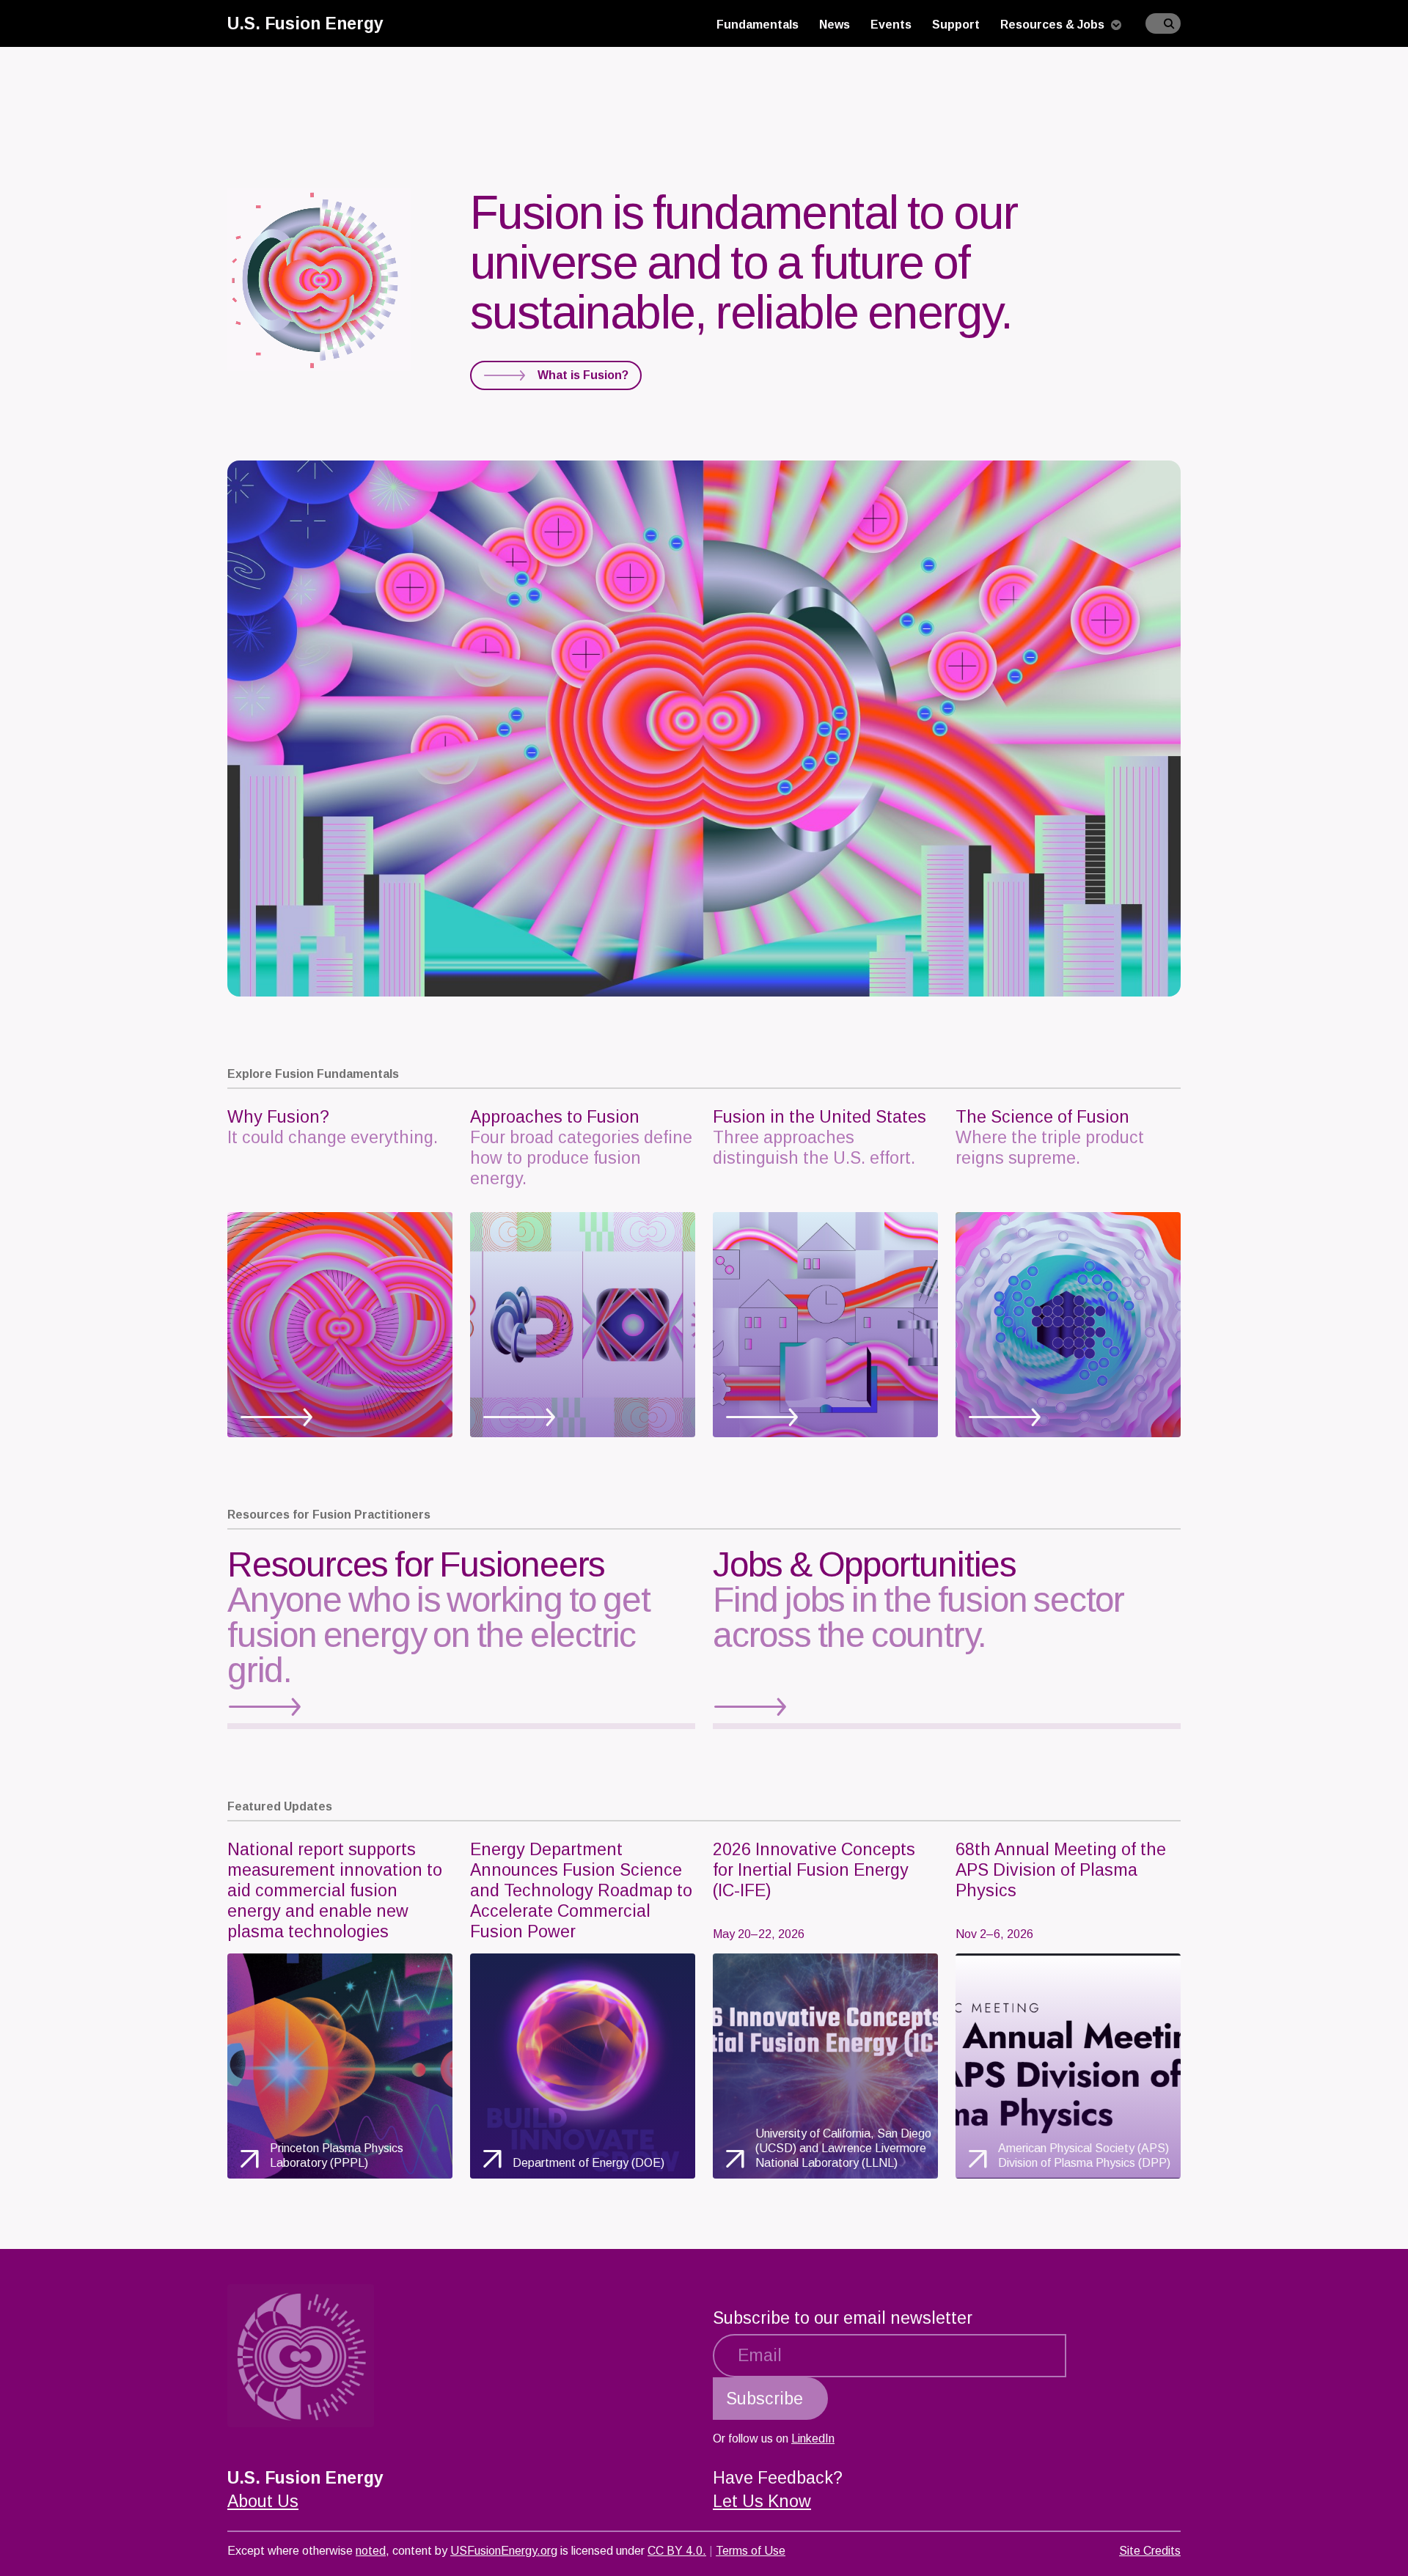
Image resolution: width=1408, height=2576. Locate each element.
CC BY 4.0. (677, 2551)
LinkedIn (813, 2439)
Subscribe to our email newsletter (843, 2318)
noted (371, 2551)
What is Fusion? (583, 375)
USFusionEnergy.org (504, 2551)
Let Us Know (762, 2501)
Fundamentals (758, 25)
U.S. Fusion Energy (305, 23)
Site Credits (1150, 2551)
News (835, 25)
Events (891, 25)
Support (956, 25)
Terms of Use (751, 2551)
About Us (263, 2501)
